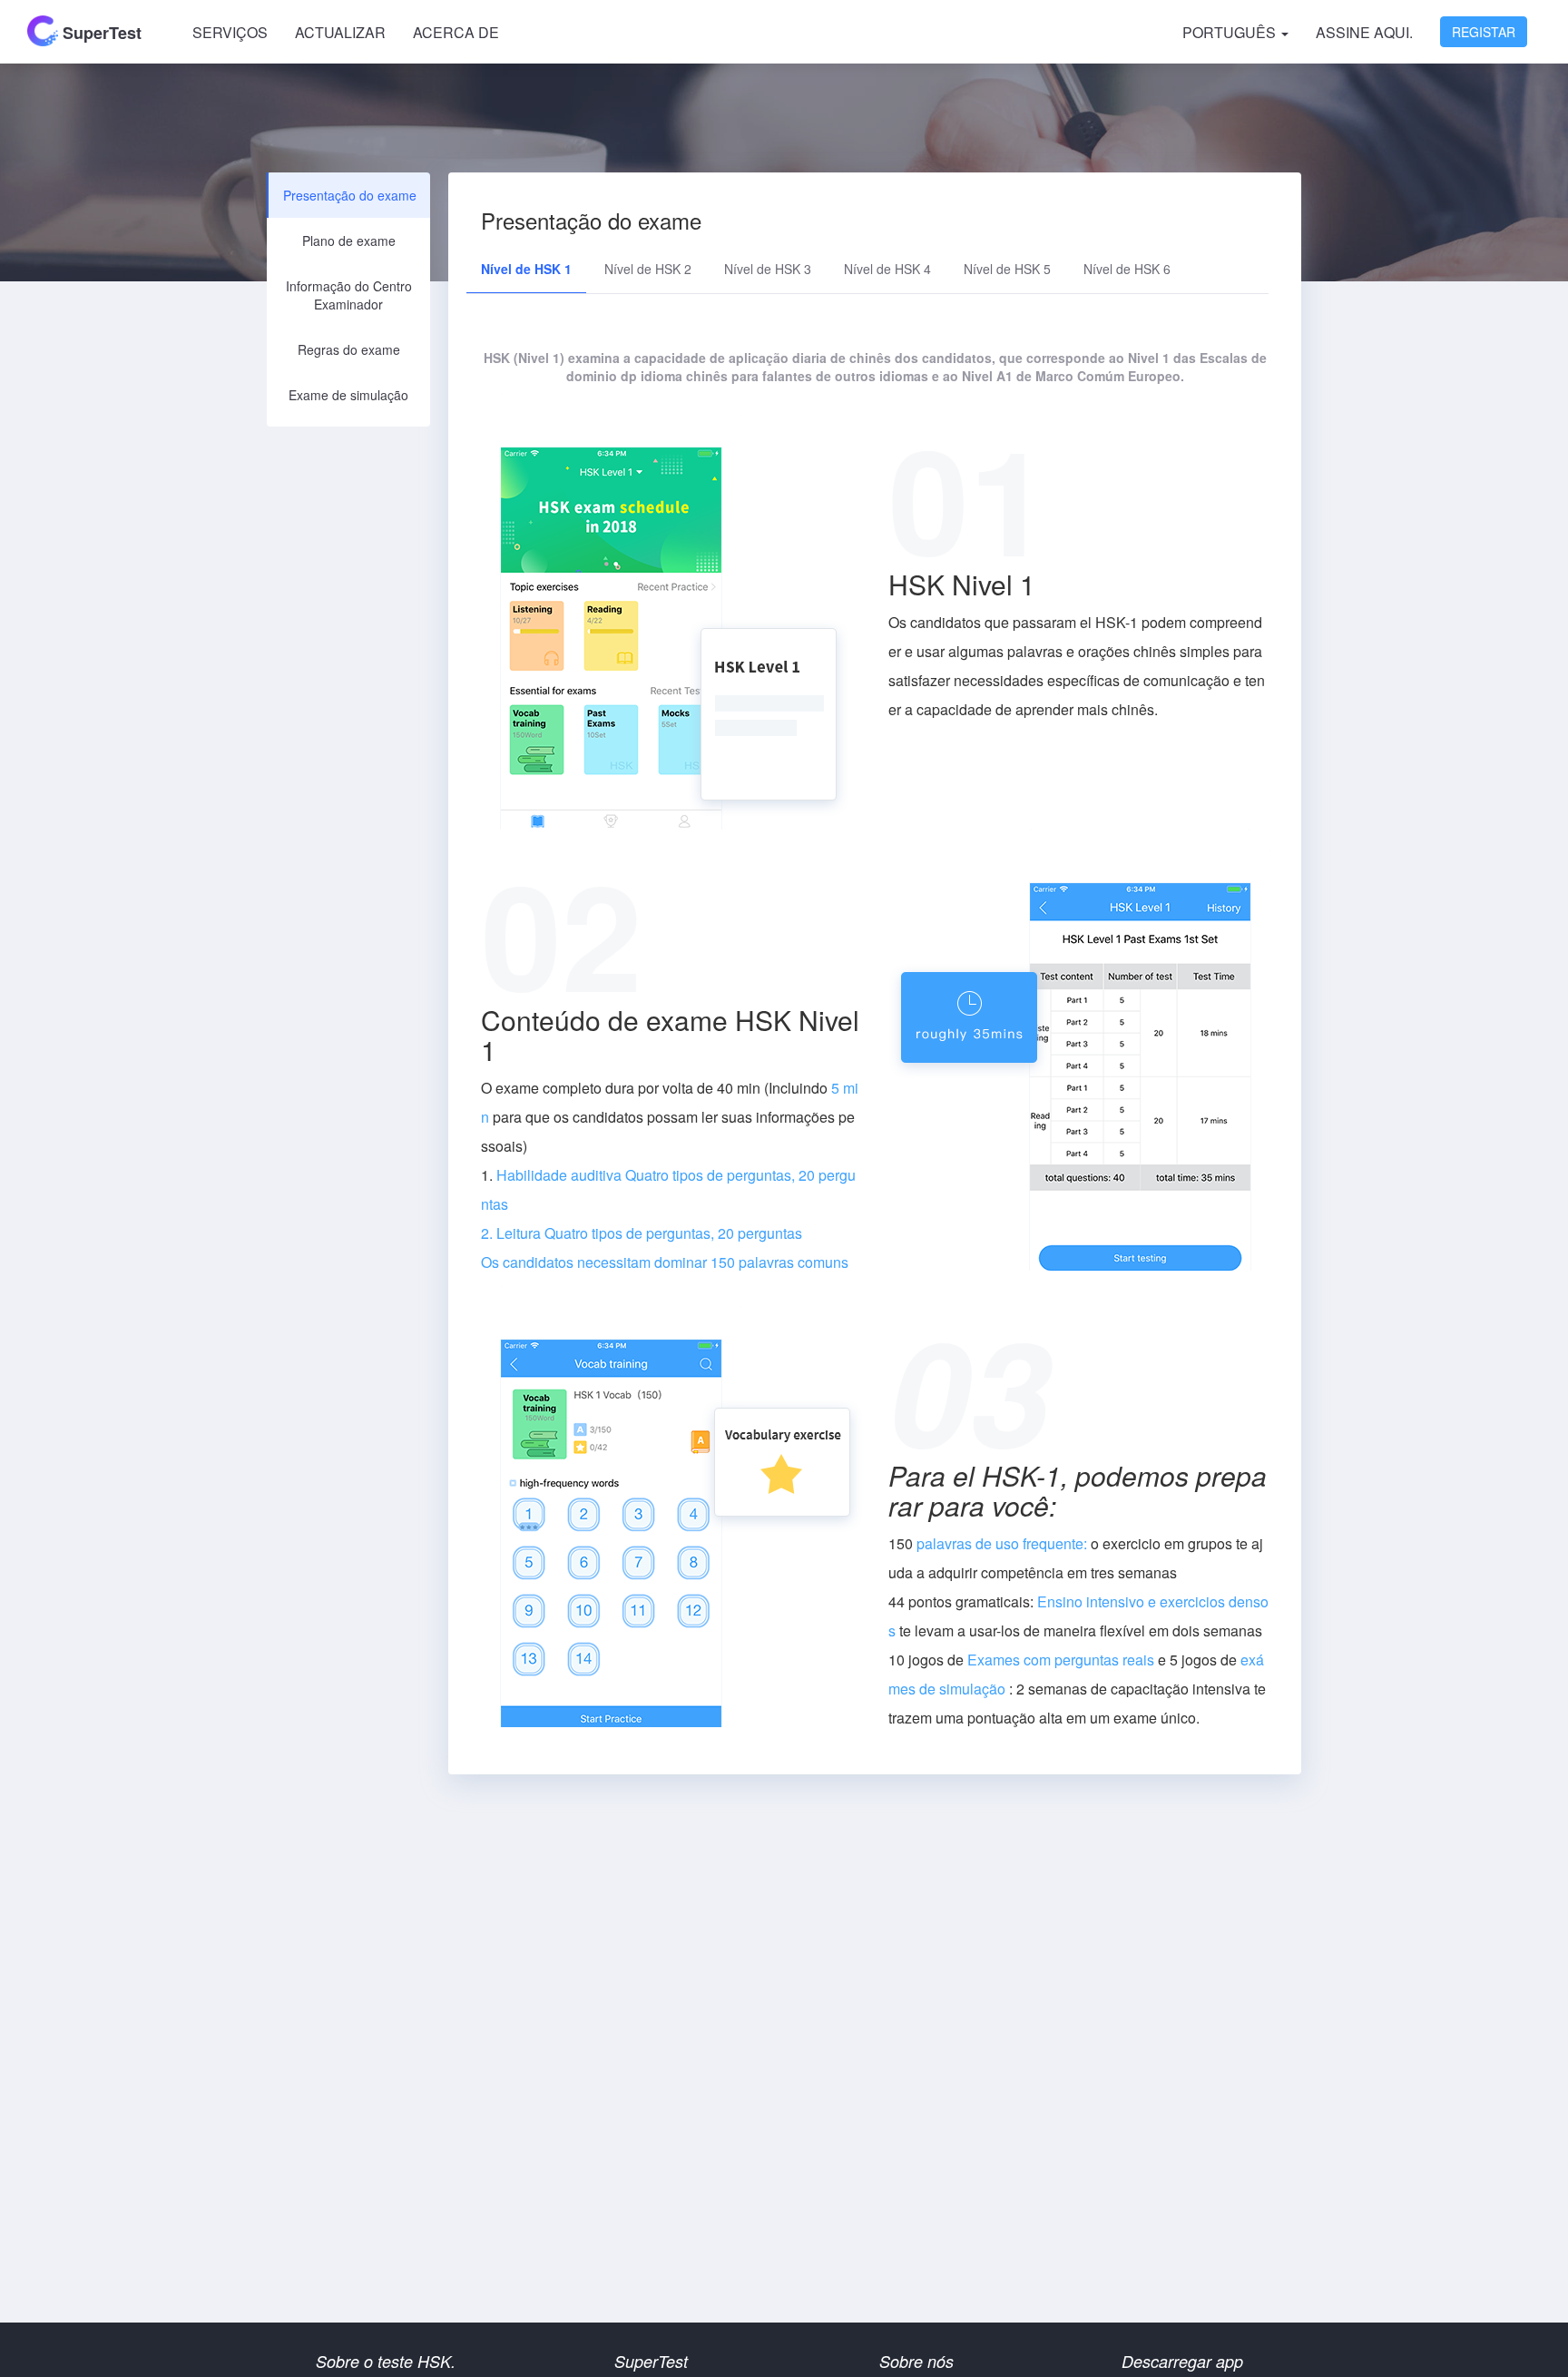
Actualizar (340, 32)
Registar (1484, 32)
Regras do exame (349, 349)
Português (1231, 32)
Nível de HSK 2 (648, 269)
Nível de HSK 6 (1127, 269)
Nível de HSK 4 (887, 269)
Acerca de (456, 32)
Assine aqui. (1364, 32)
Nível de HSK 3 (768, 269)
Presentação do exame (350, 195)
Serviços (230, 32)
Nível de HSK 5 (1007, 269)
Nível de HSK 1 (526, 269)
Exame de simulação (348, 395)
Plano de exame (349, 241)
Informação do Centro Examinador (349, 295)
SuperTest (100, 33)
